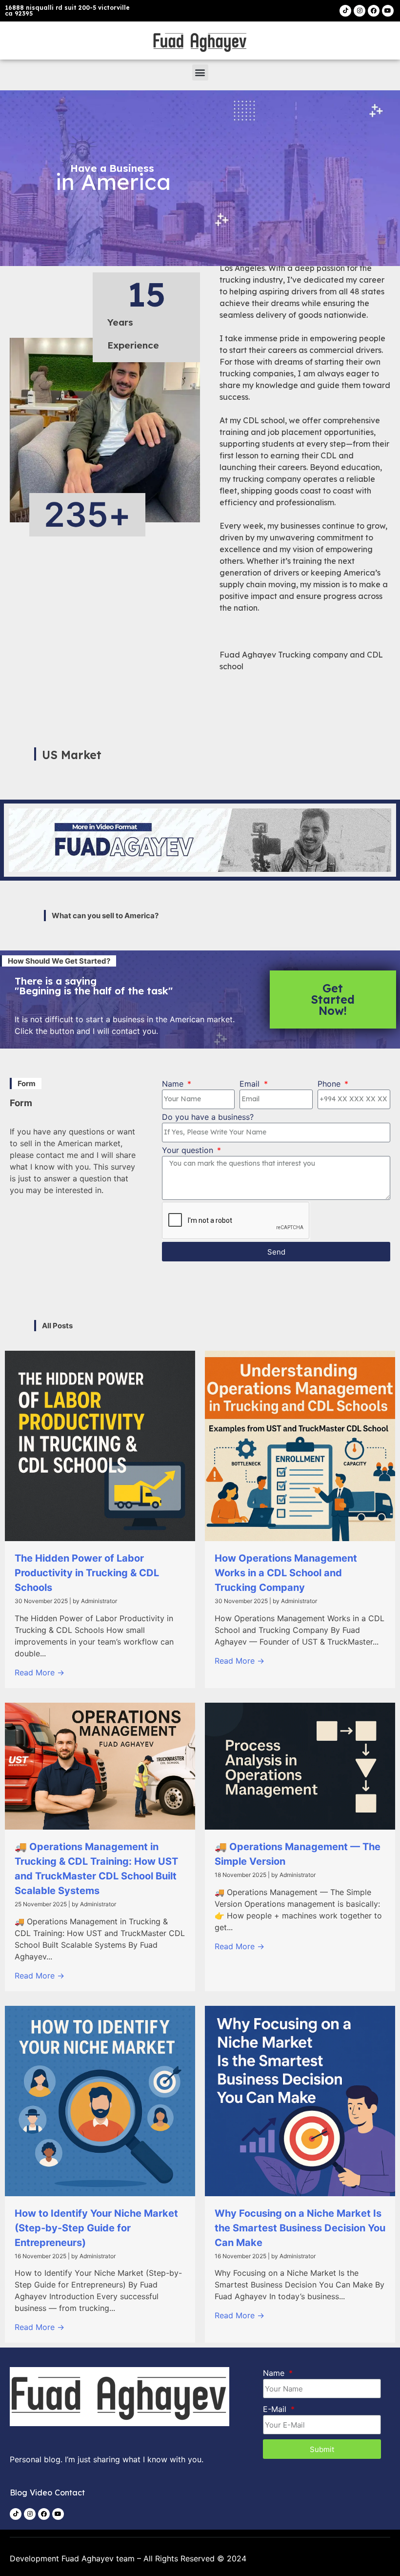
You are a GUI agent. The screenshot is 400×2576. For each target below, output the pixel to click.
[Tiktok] (345, 11)
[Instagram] (360, 11)
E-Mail (276, 2409)
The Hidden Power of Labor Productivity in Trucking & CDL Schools (87, 1573)
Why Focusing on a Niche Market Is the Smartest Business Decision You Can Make (300, 2228)
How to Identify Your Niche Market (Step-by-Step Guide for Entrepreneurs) (96, 2228)
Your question (189, 1150)
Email (251, 1084)
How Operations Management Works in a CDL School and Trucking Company (286, 1573)
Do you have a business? (208, 1117)
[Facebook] (374, 11)
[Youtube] (388, 11)
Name (174, 1084)
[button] (200, 72)
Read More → (40, 1672)
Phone (330, 1084)
